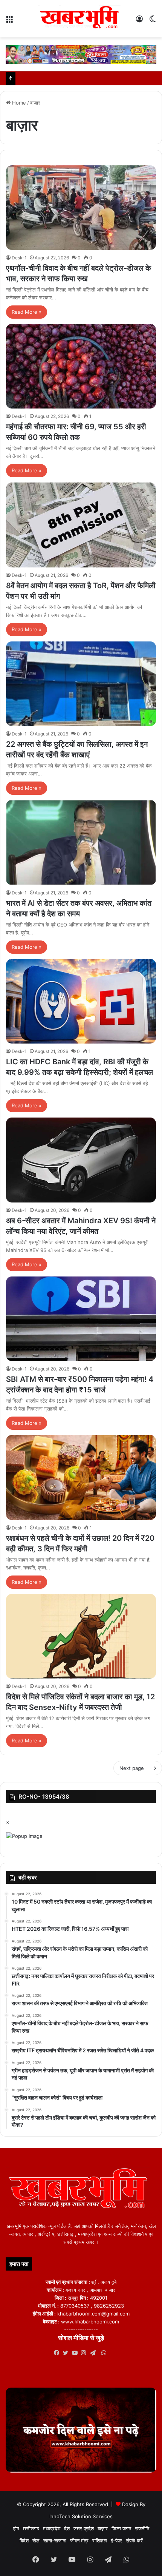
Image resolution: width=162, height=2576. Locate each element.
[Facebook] (58, 2353)
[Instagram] (86, 2353)
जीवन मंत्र (79, 2541)
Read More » (27, 312)
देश (67, 2528)
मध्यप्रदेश (52, 2528)
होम (16, 2528)
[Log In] (139, 22)
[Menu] (9, 22)
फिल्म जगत (121, 2528)
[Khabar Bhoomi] (81, 19)
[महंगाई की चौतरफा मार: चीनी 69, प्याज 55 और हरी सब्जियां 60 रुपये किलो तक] (81, 366)
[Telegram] (95, 2353)
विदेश (24, 2541)
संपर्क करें (134, 2541)
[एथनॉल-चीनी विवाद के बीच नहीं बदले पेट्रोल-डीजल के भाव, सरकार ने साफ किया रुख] (81, 208)
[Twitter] (67, 2353)
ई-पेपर (116, 2541)
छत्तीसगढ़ (31, 2528)
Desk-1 (19, 258)
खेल (36, 2541)
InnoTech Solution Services (81, 2516)
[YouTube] (76, 2353)
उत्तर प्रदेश (84, 2528)
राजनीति (142, 2528)
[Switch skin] (153, 22)
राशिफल (100, 2541)
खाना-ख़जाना (55, 2541)
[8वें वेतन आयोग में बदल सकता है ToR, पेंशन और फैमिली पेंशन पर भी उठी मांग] (81, 525)
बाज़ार (103, 2528)
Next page (132, 1768)
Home (18, 103)
